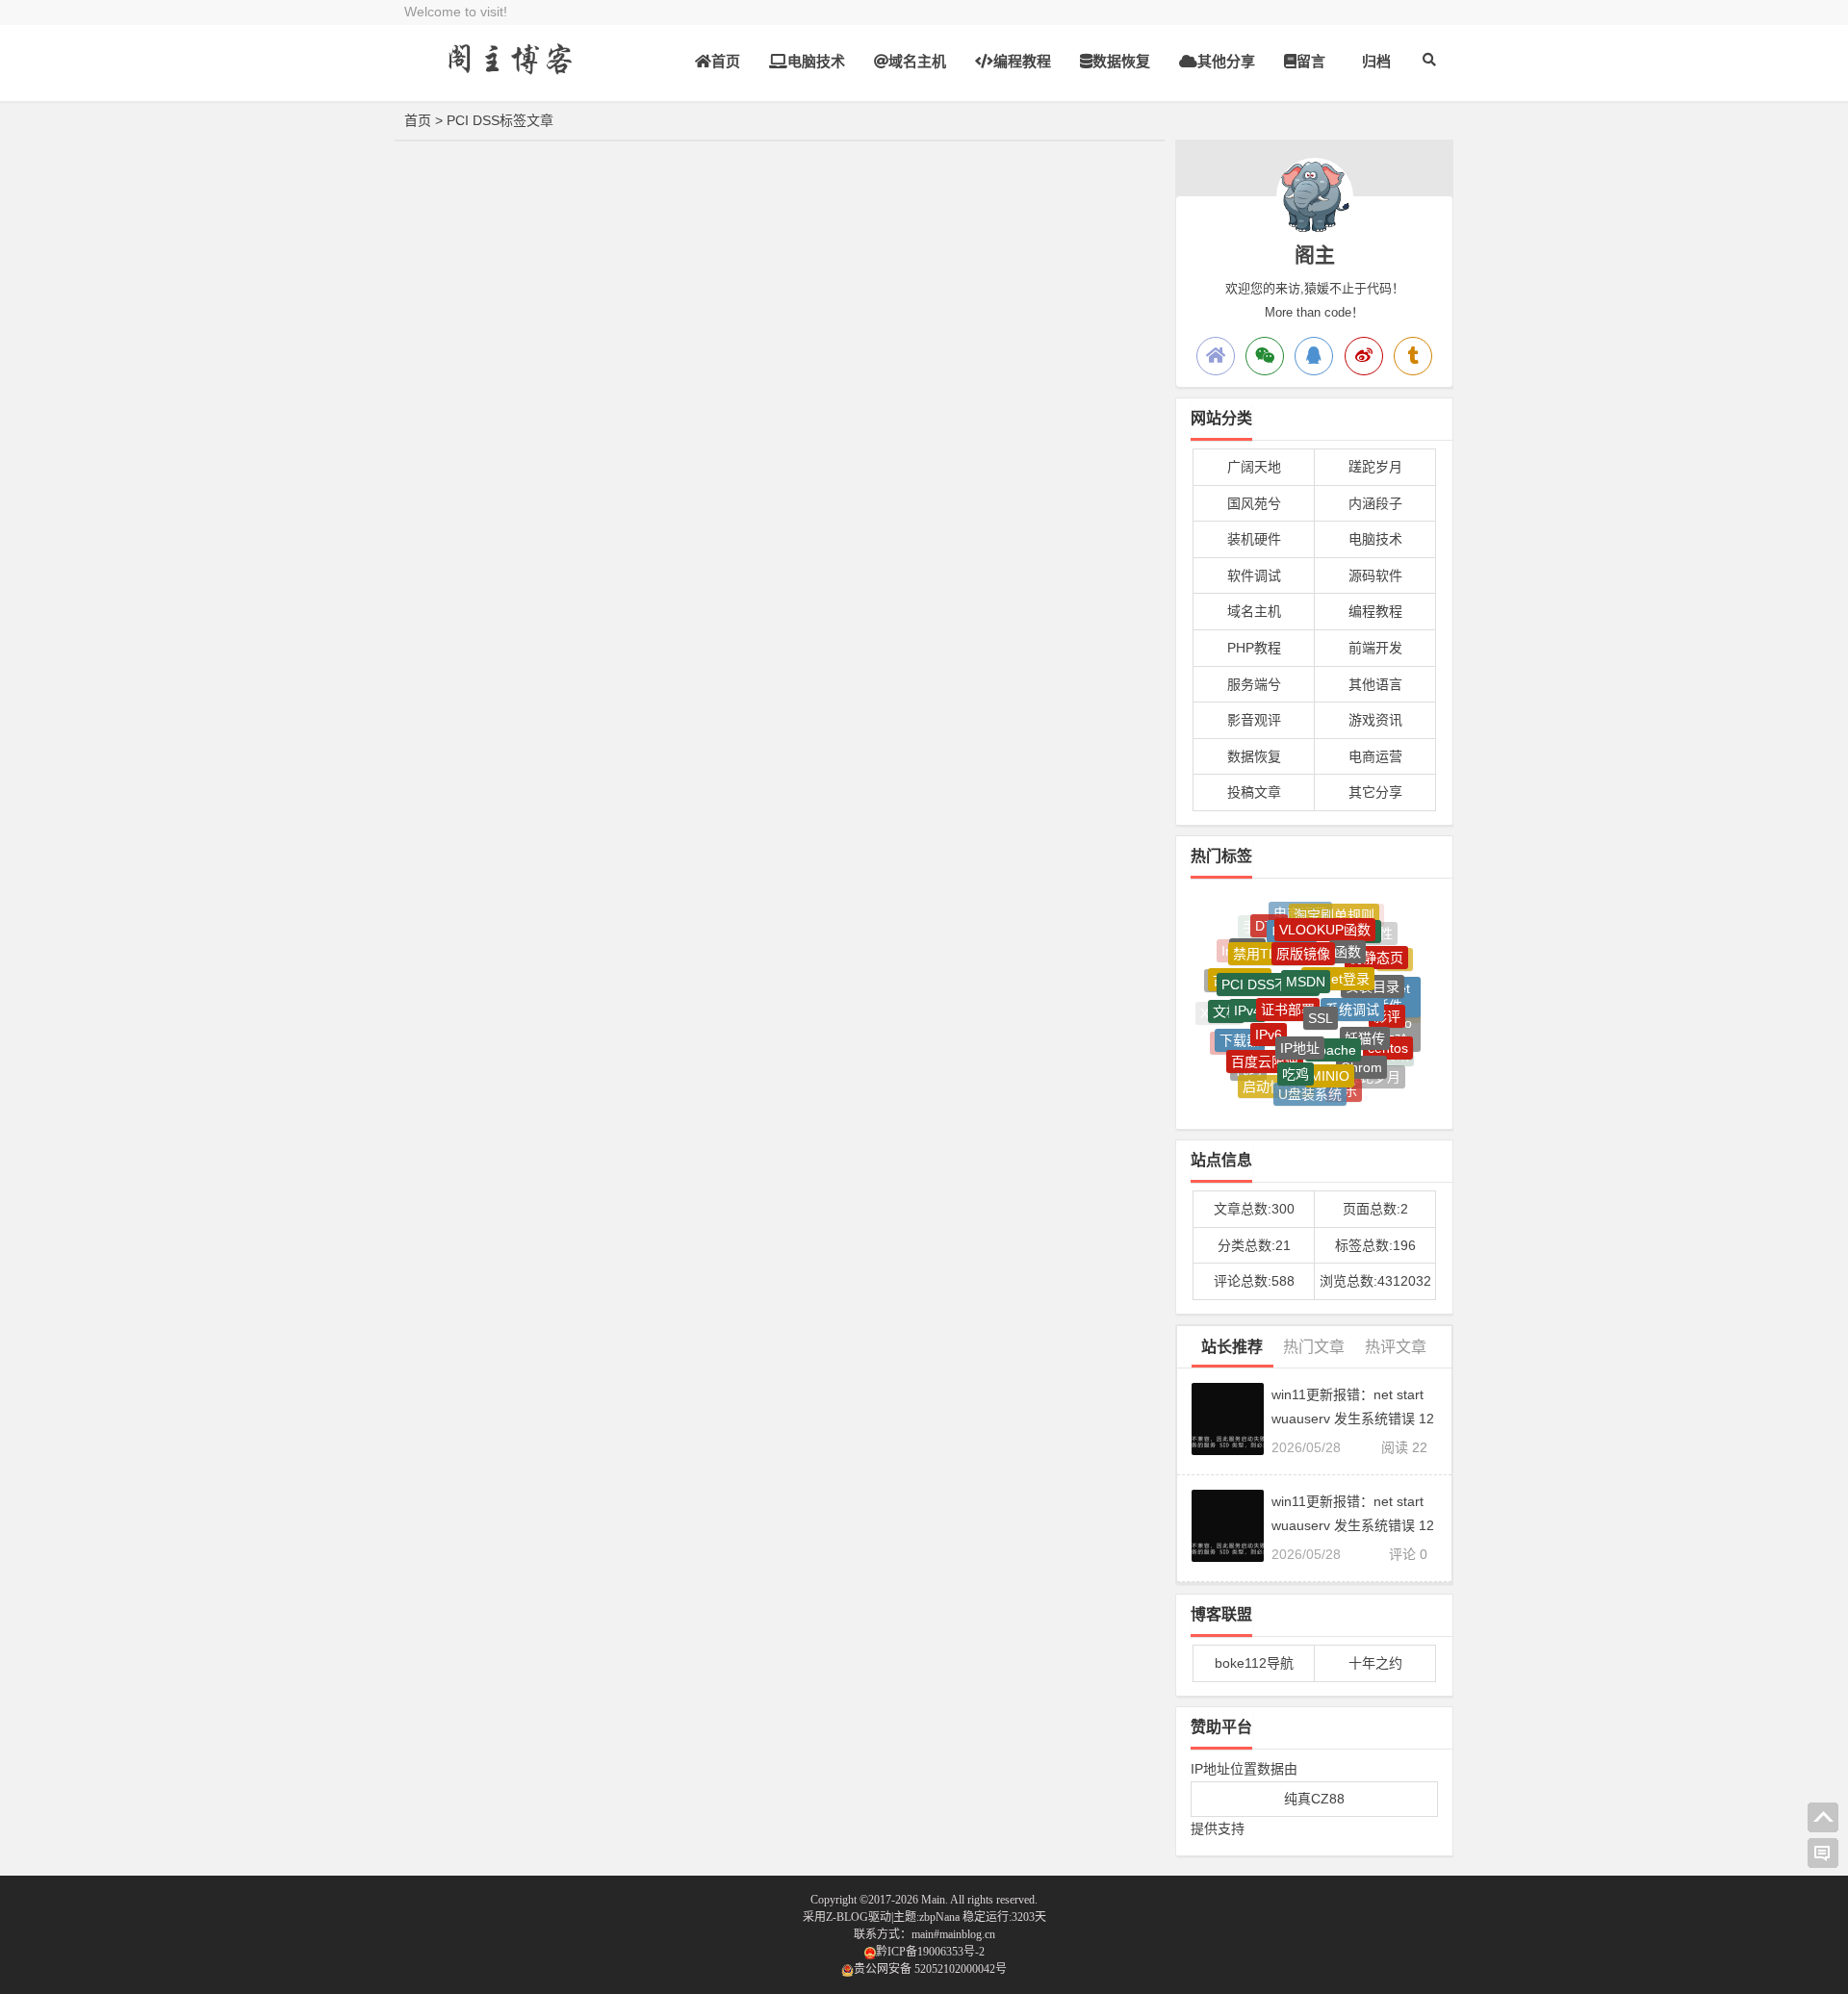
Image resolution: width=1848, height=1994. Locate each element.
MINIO (1330, 1058)
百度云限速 (1265, 1044)
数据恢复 (1121, 61)
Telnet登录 (1338, 956)
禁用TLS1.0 (1269, 937)
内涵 (1313, 1096)
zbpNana (939, 1917)
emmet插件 (1389, 985)
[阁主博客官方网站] (1216, 356)
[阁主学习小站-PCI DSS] (510, 75)
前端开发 (1375, 648)
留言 (1311, 61)
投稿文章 (1254, 792)
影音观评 (1254, 720)
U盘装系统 (1310, 1082)
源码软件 (1375, 575)
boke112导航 (1254, 1663)
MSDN (1306, 958)
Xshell (1219, 1012)
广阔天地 (1254, 467)
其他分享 (1226, 61)
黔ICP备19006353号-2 (930, 1952)
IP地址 (1300, 1024)
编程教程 (1022, 61)
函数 (1347, 933)
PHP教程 (1254, 648)
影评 (1387, 1000)
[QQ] (1314, 356)
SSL (1321, 993)
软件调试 (1254, 575)
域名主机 (917, 61)
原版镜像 (1303, 933)
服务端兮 (1254, 684)
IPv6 (1269, 1012)
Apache (1333, 1026)
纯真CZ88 (1314, 1799)
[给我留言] (1823, 1853)
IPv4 (1247, 991)
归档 (1376, 61)
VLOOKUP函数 (1325, 916)
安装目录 (1373, 967)
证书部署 (1288, 984)
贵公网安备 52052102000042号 (930, 1969)
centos (1388, 1035)
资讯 (1396, 1051)
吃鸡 (1296, 1055)
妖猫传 (1365, 1017)
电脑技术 (816, 61)
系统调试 (1352, 986)
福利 (1347, 1092)
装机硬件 (1254, 539)
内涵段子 (1375, 503)
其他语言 (1375, 684)
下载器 (1240, 1026)
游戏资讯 (1375, 720)
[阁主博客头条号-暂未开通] (1413, 356)
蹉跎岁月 (1375, 467)
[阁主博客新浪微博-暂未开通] (1364, 356)
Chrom (1361, 1050)
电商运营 (1375, 756)
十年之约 (1375, 1663)
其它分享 (1375, 792)
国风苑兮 (1254, 503)
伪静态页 (1376, 944)
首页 (726, 61)
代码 (1248, 1060)
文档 (1226, 1001)
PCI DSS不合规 (1268, 963)
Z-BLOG (847, 1917)
